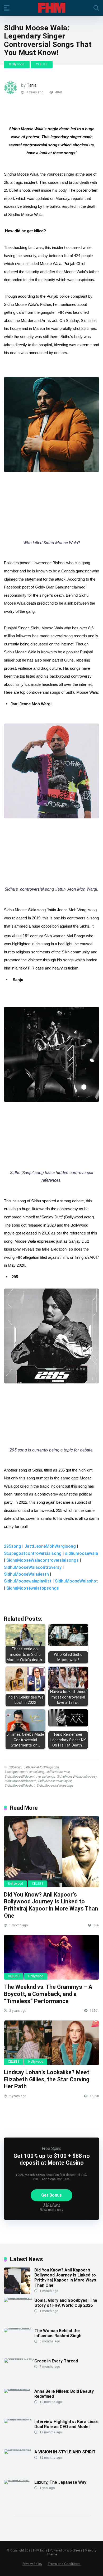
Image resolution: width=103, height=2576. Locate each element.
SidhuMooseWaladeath (26, 1574)
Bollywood (17, 64)
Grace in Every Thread (56, 2361)
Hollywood (36, 1976)
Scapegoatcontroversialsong (33, 1553)
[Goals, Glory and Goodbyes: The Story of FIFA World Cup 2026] (19, 2298)
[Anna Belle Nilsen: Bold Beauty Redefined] (19, 2389)
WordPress (74, 2550)
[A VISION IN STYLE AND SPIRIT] (19, 2449)
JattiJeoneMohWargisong (50, 1546)
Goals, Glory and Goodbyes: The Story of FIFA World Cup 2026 (66, 2303)
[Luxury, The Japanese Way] (19, 2480)
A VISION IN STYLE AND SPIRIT (65, 2452)
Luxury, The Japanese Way (60, 2482)
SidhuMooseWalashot (76, 1581)
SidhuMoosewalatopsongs (33, 1588)
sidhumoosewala (81, 1553)
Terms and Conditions (64, 2564)
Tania (32, 85)
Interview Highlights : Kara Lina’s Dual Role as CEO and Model (66, 2424)
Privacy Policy (32, 2564)
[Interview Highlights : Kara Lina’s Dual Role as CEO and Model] (19, 2419)
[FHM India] (52, 8)
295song (13, 1546)
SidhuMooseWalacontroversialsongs (43, 1560)
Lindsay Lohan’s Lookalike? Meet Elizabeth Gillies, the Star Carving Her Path (47, 2079)
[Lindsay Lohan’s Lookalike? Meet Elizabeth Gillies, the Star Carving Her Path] (51, 2043)
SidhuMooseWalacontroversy (33, 1567)
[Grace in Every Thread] (19, 2358)
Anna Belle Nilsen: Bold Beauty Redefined (64, 2394)
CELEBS (42, 64)
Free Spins (51, 2148)
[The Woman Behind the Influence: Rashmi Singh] (19, 2328)
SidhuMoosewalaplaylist (28, 1581)
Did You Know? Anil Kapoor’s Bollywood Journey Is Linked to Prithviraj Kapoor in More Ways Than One (51, 1905)
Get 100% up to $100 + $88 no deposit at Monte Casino (52, 2159)
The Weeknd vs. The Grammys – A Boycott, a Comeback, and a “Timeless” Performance (48, 1994)
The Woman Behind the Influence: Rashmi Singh (58, 2333)
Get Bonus (51, 2195)
